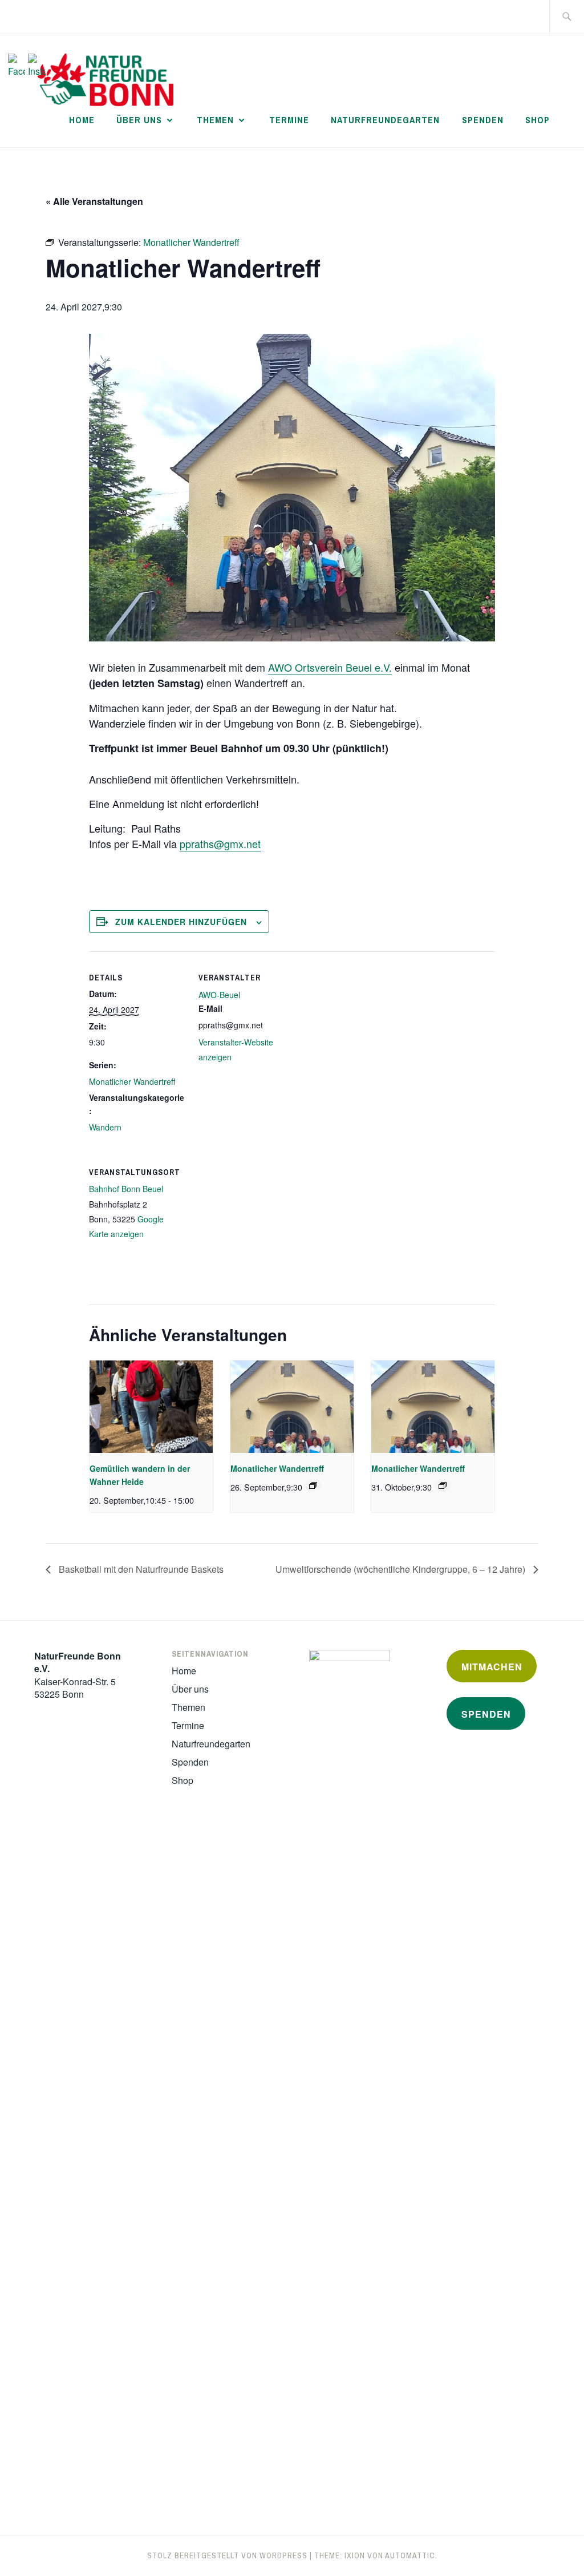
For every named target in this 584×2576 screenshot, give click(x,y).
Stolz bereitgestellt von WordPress (227, 2555)
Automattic (410, 2555)
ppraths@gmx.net (220, 843)
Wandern (105, 1127)
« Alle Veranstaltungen (94, 201)
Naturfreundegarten (385, 120)
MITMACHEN (492, 1667)
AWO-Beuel (219, 995)
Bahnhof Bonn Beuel (126, 1189)
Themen (215, 120)
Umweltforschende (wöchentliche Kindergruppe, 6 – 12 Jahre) (401, 1569)
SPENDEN (486, 1714)
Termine (289, 120)
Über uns (139, 120)
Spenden (483, 120)
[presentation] (151, 1407)
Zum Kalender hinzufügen (181, 922)
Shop (538, 120)
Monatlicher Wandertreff (132, 1081)
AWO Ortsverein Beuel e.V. (330, 667)
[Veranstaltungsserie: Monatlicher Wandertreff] (313, 1485)
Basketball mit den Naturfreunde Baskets (140, 1569)
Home (82, 120)
